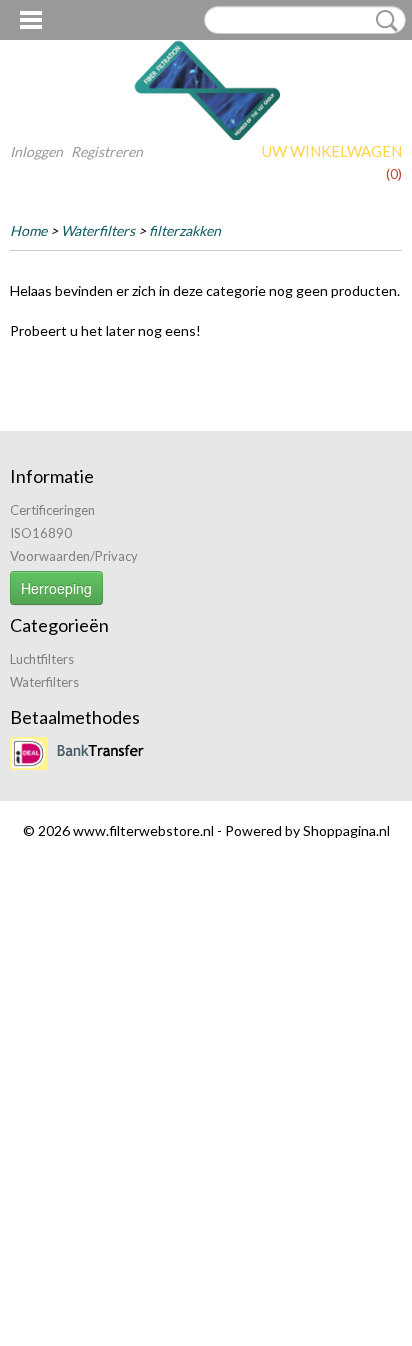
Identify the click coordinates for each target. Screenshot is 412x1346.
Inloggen (36, 151)
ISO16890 (41, 533)
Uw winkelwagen (332, 151)
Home (28, 230)
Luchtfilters (42, 659)
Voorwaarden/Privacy (74, 556)
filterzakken (185, 230)
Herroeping (56, 588)
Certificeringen (52, 510)
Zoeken (383, 21)
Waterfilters (98, 230)
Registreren (107, 151)
